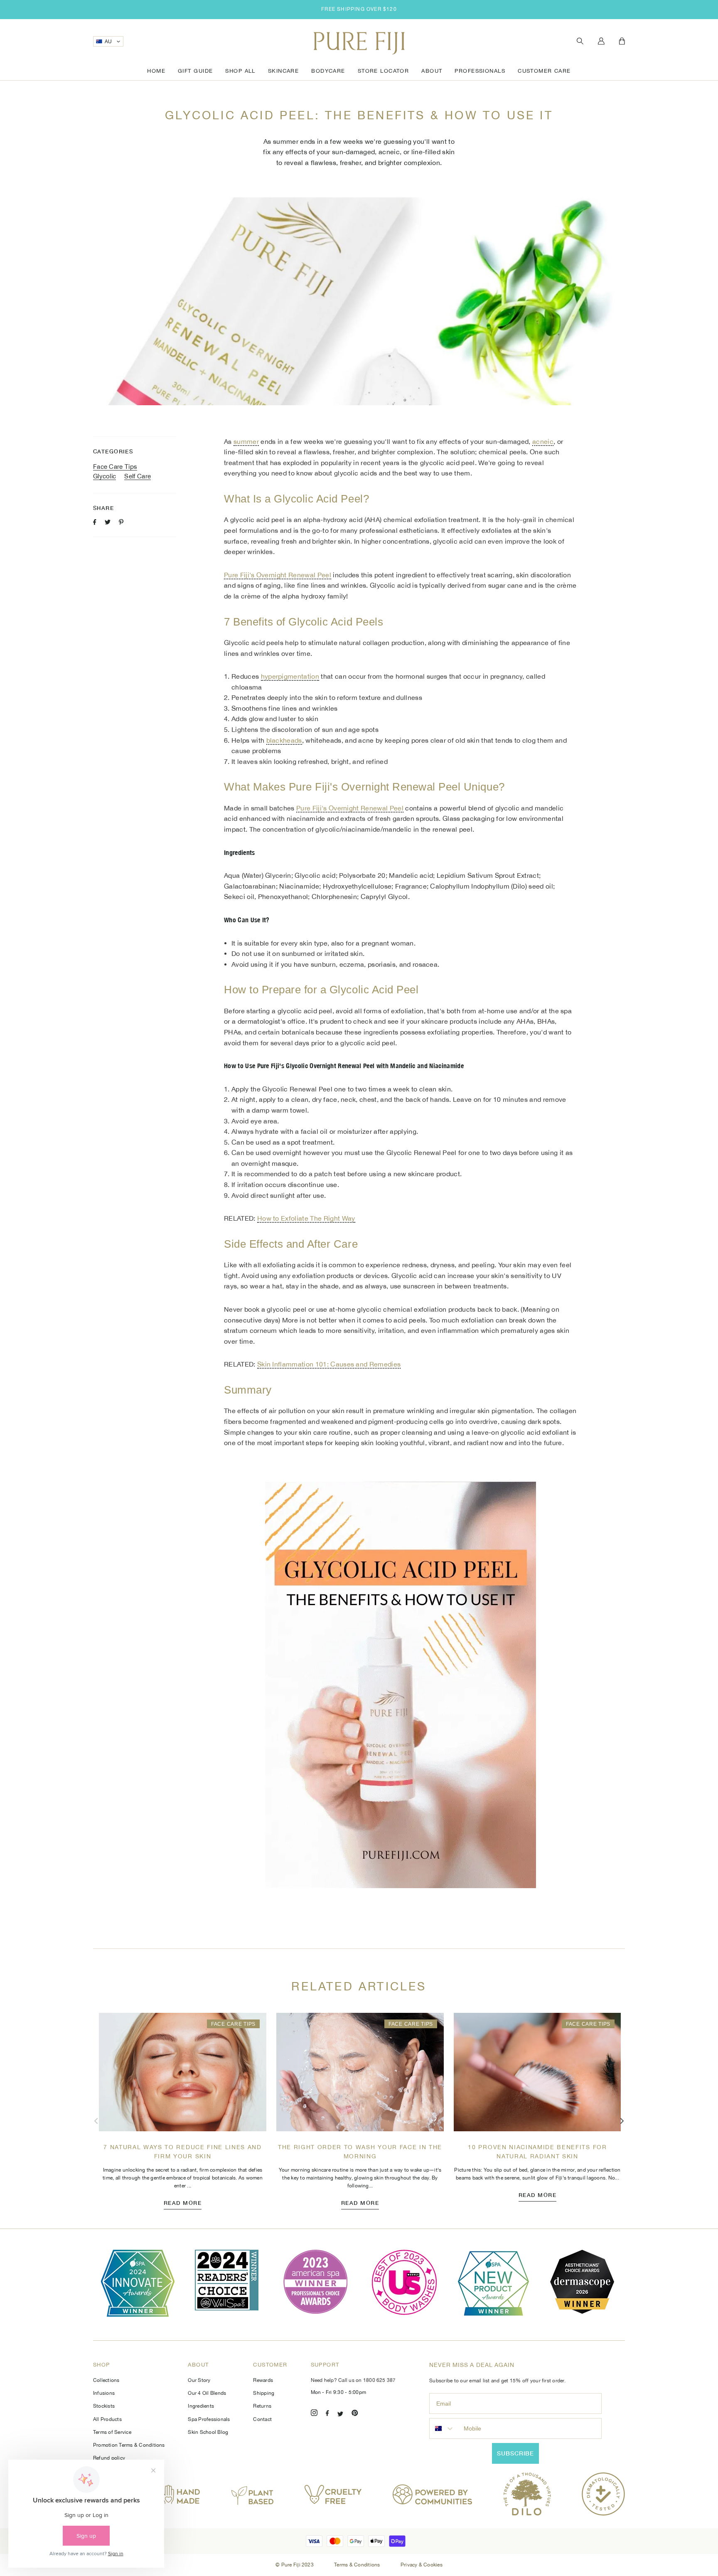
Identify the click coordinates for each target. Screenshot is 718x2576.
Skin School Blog (208, 2432)
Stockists (104, 2406)
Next (622, 2121)
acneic (543, 441)
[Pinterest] (355, 2414)
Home (156, 71)
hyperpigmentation (290, 676)
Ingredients (201, 2406)
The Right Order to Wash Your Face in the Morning (360, 2152)
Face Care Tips (115, 467)
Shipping (264, 2393)
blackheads (284, 740)
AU (108, 42)
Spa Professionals (209, 2419)
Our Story (199, 2380)
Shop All (240, 71)
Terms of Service (112, 2432)
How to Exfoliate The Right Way (306, 1218)
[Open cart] (622, 42)
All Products (107, 2419)
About (432, 71)
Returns (262, 2406)
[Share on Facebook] (95, 522)
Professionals (480, 71)
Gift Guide (195, 71)
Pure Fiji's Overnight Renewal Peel (278, 575)
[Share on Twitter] (108, 522)
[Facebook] (327, 2414)
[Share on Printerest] (121, 522)
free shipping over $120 (359, 9)
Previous (96, 2121)
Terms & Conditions (358, 2565)
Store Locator (384, 71)
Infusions (104, 2393)
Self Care (138, 476)
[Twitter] (340, 2414)
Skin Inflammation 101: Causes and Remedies (329, 1364)
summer (246, 441)
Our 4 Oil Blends (207, 2393)
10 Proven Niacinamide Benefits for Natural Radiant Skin (537, 2152)
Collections (106, 2380)
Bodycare (328, 71)
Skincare (283, 71)
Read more (183, 2203)
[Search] (580, 41)
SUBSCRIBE (515, 2453)
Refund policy (109, 2458)
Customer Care (544, 71)
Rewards (263, 2380)
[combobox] (445, 2428)
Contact (262, 2419)
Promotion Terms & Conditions (129, 2445)
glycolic (105, 476)
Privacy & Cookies (422, 2565)
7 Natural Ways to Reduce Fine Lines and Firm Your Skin (183, 2152)
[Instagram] (314, 2414)
